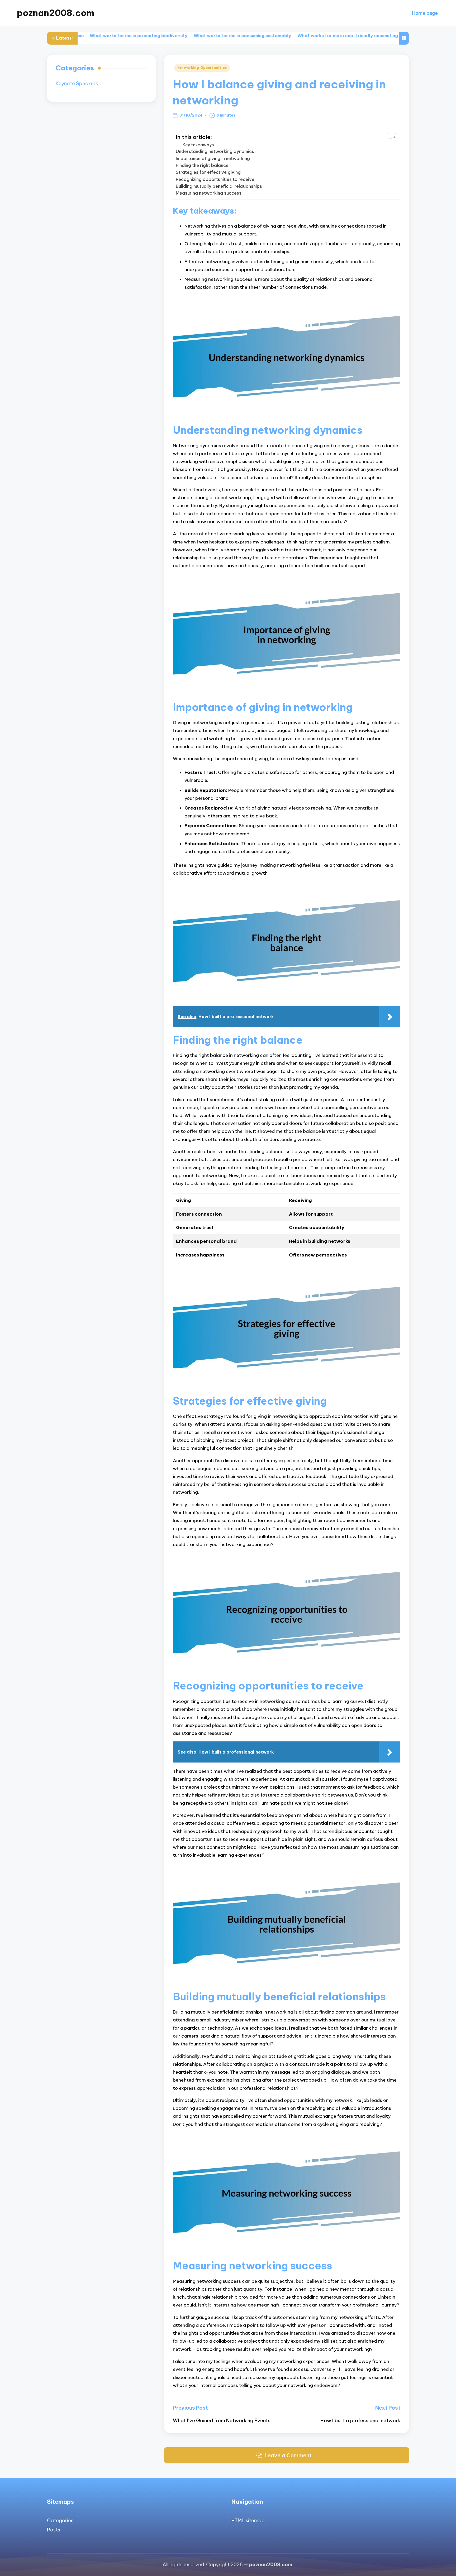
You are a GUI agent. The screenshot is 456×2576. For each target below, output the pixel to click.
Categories (60, 2520)
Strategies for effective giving (208, 172)
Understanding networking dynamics (215, 151)
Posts (54, 2530)
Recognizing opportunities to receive (215, 179)
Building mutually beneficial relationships (219, 186)
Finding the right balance (202, 165)
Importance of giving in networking (213, 158)
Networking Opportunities (202, 68)
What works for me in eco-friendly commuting (272, 36)
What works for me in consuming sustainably (167, 36)
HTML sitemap (248, 2520)
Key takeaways (198, 145)
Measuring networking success (209, 193)
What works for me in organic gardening (372, 36)
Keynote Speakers (77, 84)
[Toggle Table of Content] (389, 137)
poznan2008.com (56, 13)
